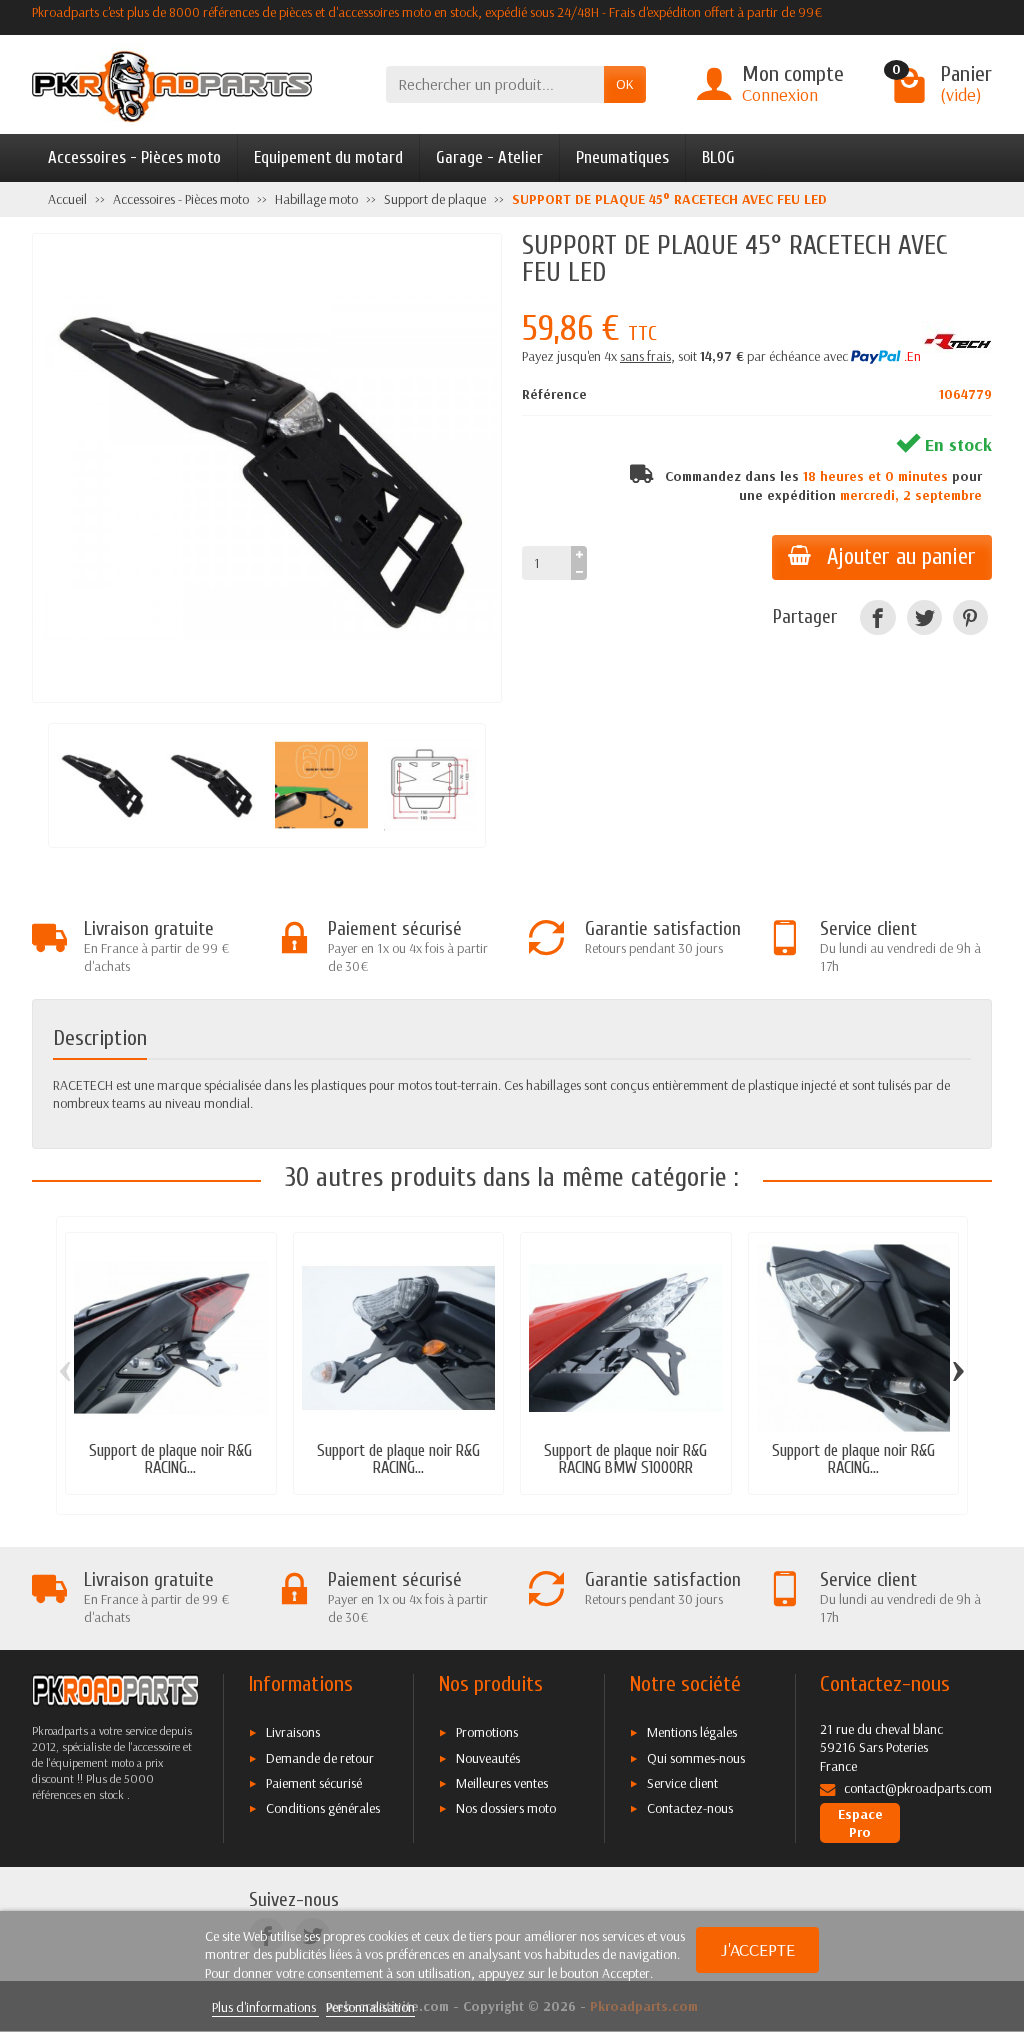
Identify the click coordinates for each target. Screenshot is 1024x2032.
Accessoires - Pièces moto (134, 157)
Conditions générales (323, 1808)
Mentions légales (692, 1732)
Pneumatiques (622, 157)
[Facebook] (877, 617)
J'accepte (758, 1949)
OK (625, 84)
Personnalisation (370, 2007)
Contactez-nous (690, 1808)
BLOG (718, 157)
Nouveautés (488, 1758)
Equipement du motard (328, 157)
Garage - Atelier (489, 157)
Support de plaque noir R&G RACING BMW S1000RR (625, 1459)
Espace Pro (860, 1823)
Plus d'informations (265, 2007)
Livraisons (293, 1732)
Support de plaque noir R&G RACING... (170, 1459)
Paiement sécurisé (314, 1783)
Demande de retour (320, 1758)
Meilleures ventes (502, 1783)
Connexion (780, 94)
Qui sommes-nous (696, 1758)
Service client (682, 1783)
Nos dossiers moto (506, 1808)
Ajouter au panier (901, 557)
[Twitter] (924, 617)
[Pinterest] (970, 617)
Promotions (487, 1732)
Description (100, 1038)
